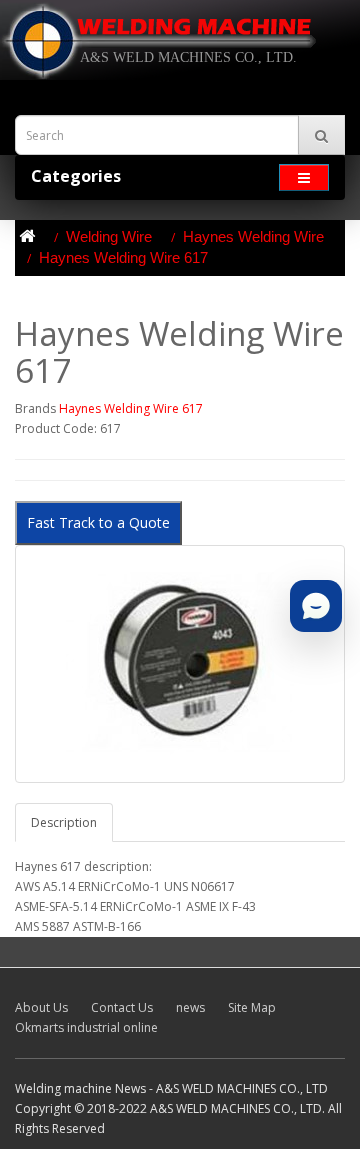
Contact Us (122, 1007)
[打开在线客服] (316, 606)
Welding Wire (109, 236)
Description (64, 822)
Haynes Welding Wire (253, 236)
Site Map (252, 1007)
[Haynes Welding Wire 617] (180, 664)
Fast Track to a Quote (98, 522)
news (190, 1007)
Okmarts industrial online (86, 1027)
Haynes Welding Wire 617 (123, 257)
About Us (41, 1007)
